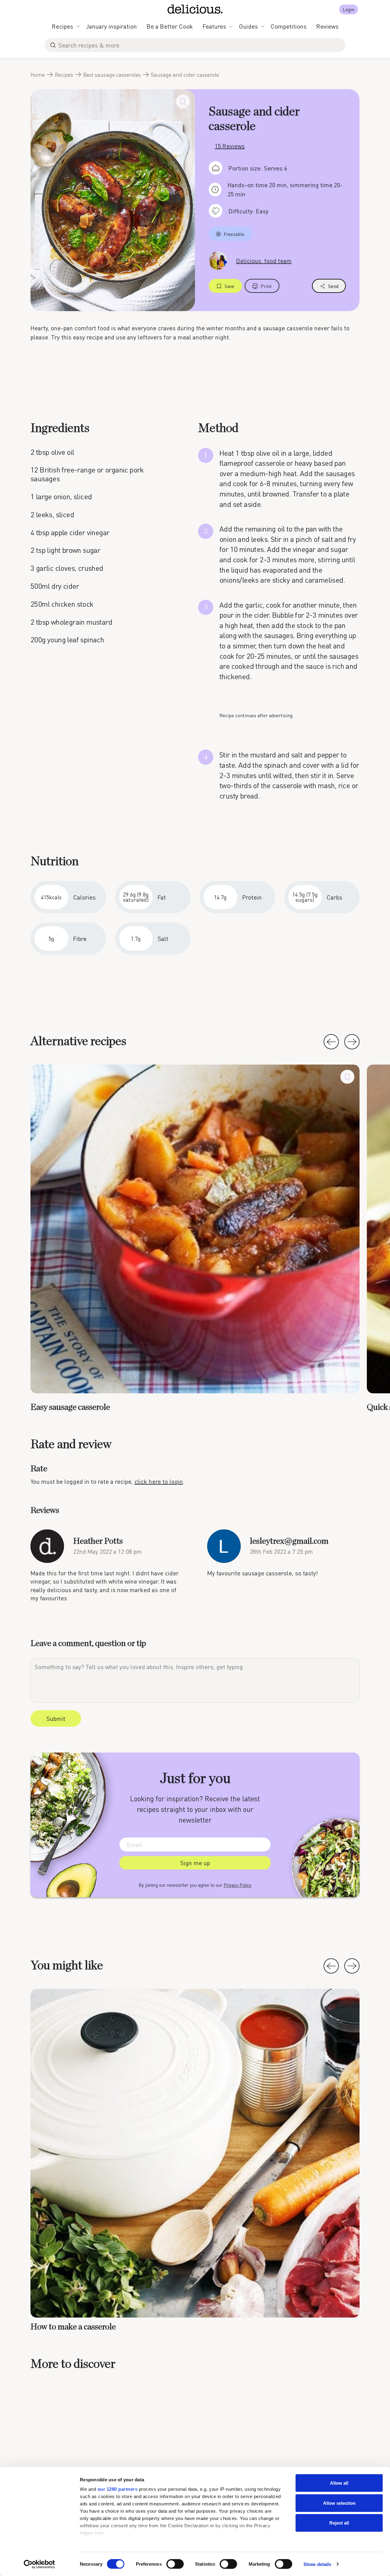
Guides (248, 26)
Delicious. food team (264, 261)
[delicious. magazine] (195, 9)
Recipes (62, 26)
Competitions (289, 26)
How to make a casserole (73, 2327)
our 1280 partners (118, 2489)
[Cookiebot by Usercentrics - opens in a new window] (39, 2564)
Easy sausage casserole (70, 1407)
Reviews (327, 26)
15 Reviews (230, 146)
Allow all (339, 2483)
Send (333, 286)
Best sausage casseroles (112, 75)
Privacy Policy (238, 1885)
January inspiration (111, 26)
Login (349, 9)
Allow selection (339, 2503)
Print (266, 286)
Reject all (339, 2523)
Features (214, 26)
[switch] (175, 2564)
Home (38, 75)
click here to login (159, 1481)
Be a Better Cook (170, 26)
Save (229, 286)
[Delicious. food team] (218, 260)
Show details (317, 2564)
